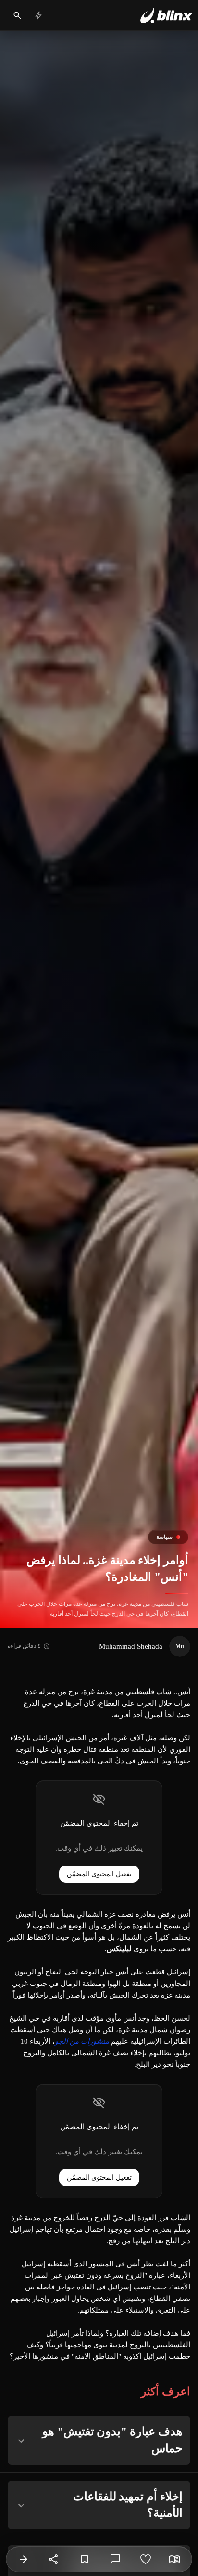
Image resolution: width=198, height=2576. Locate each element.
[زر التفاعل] (146, 2559)
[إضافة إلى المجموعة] (85, 2559)
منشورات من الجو (82, 2041)
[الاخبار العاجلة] (38, 15)
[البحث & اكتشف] (17, 15)
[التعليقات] (115, 2559)
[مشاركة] (54, 2559)
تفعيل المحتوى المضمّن (99, 1874)
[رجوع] (24, 2559)
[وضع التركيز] (174, 2559)
